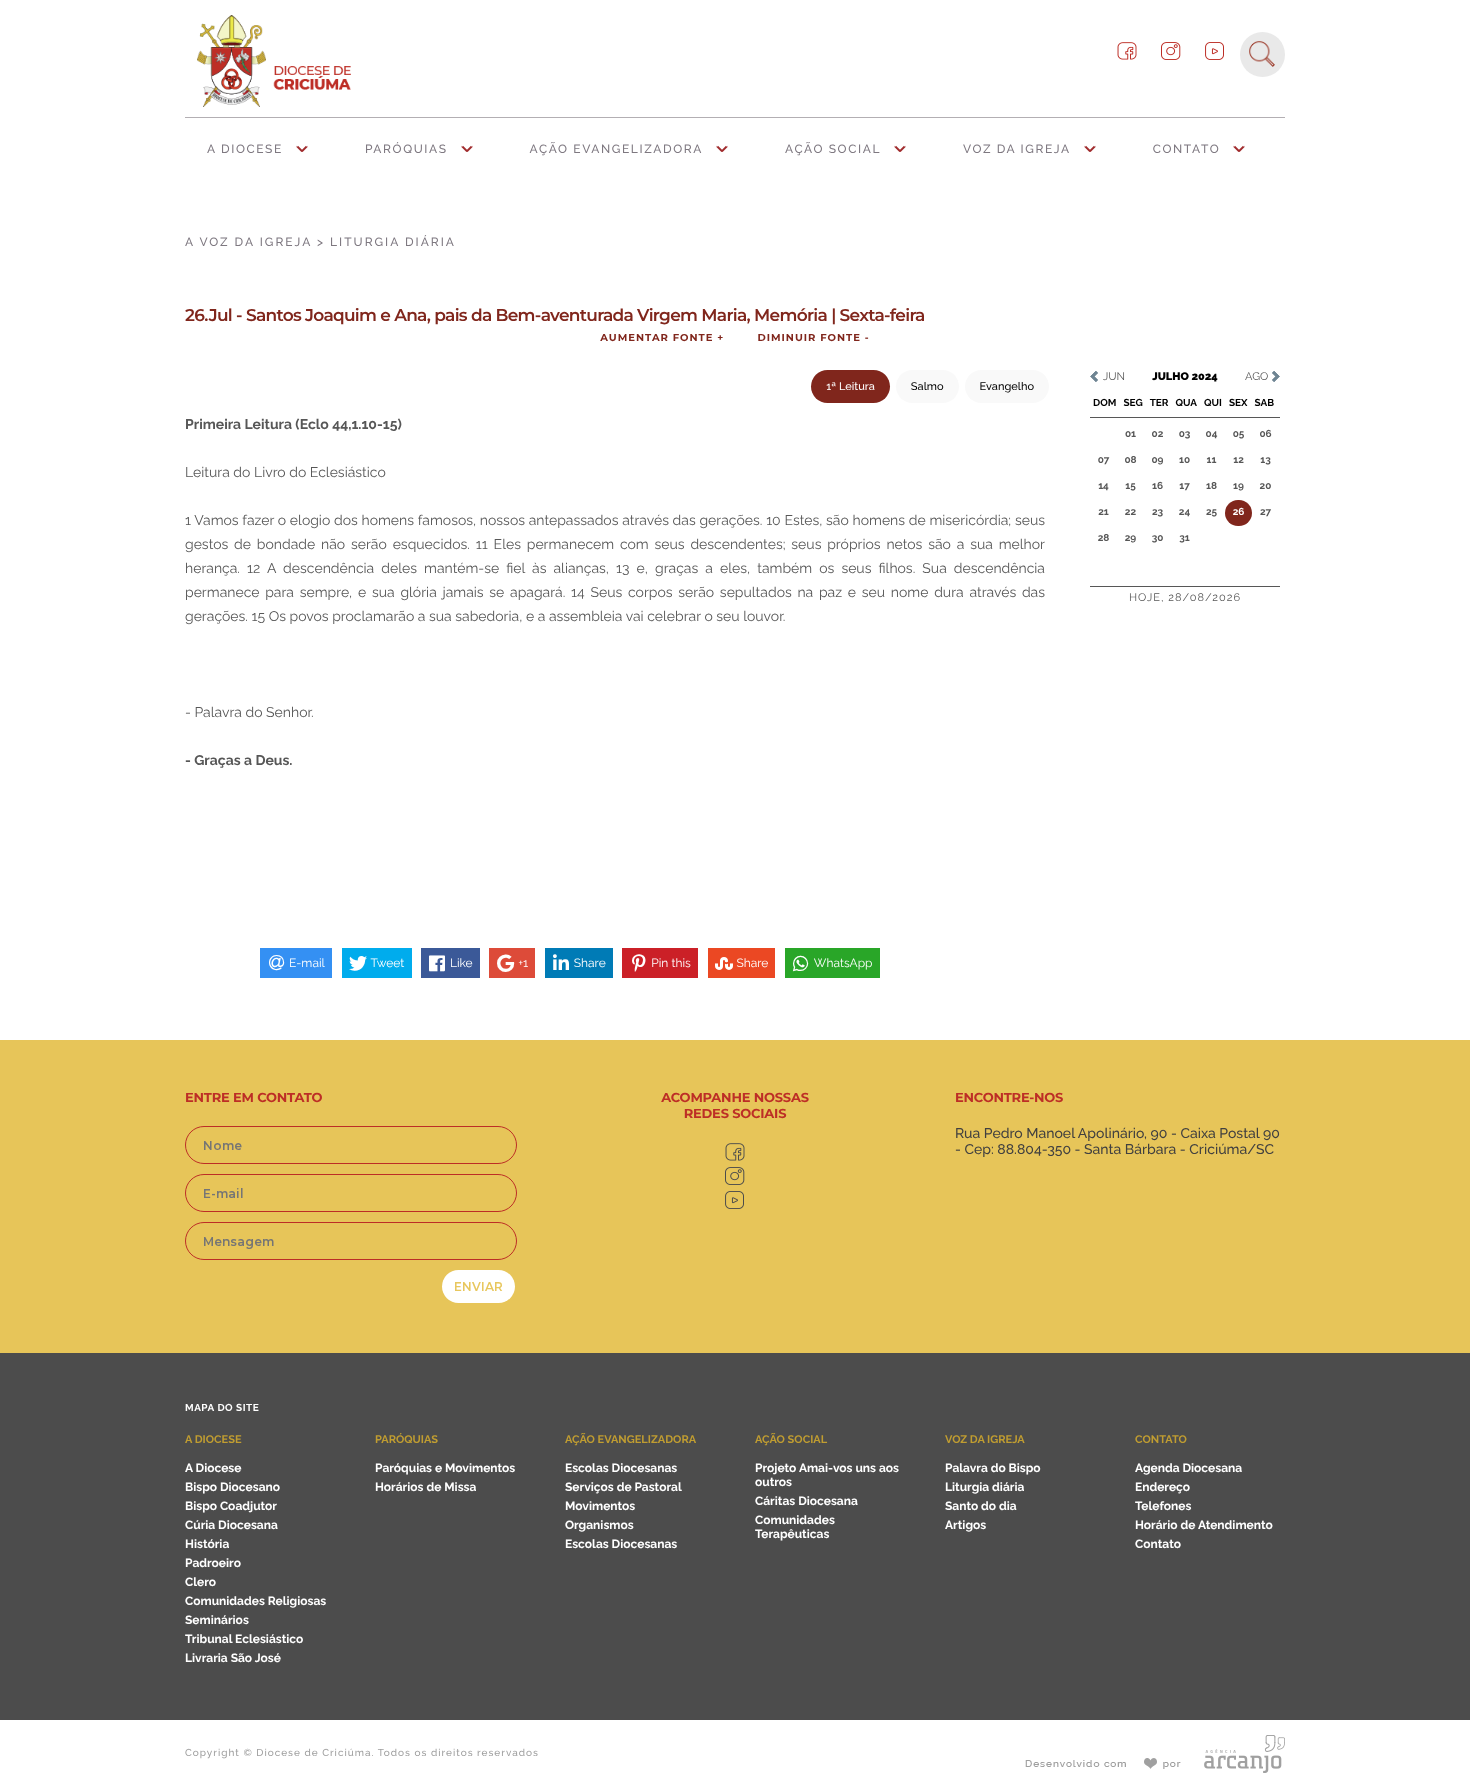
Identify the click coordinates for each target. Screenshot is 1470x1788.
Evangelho (1007, 386)
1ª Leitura (850, 386)
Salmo (927, 386)
